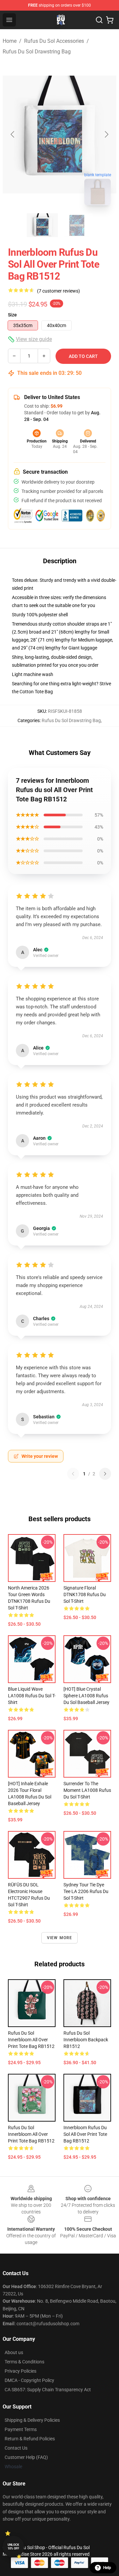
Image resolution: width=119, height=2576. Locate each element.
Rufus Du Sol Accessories (54, 41)
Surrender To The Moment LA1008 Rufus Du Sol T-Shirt (87, 1790)
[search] (99, 20)
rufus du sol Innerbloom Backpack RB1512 (86, 2040)
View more (60, 1938)
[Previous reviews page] (73, 1474)
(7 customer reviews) (59, 291)
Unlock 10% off (13, 2547)
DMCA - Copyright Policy (29, 2380)
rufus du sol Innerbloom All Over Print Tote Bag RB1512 (31, 2040)
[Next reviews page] (105, 1474)
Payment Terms (21, 2429)
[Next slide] (106, 134)
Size (12, 315)
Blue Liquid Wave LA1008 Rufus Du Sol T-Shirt (32, 1696)
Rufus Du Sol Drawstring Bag (37, 52)
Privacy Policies (20, 2371)
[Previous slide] (13, 134)
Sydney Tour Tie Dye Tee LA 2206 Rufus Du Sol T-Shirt (86, 1891)
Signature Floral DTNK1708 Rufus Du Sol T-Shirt (85, 1594)
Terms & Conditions (24, 2362)
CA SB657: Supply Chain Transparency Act (48, 2390)
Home (10, 41)
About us (14, 2352)
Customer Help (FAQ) (26, 2457)
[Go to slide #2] (77, 225)
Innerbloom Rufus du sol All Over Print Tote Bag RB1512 (85, 2134)
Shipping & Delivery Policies (32, 2420)
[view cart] (110, 20)
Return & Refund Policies (30, 2439)
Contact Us (16, 2448)
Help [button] (107, 2568)
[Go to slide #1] (42, 225)
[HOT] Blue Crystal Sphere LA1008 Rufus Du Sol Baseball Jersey (86, 1696)
